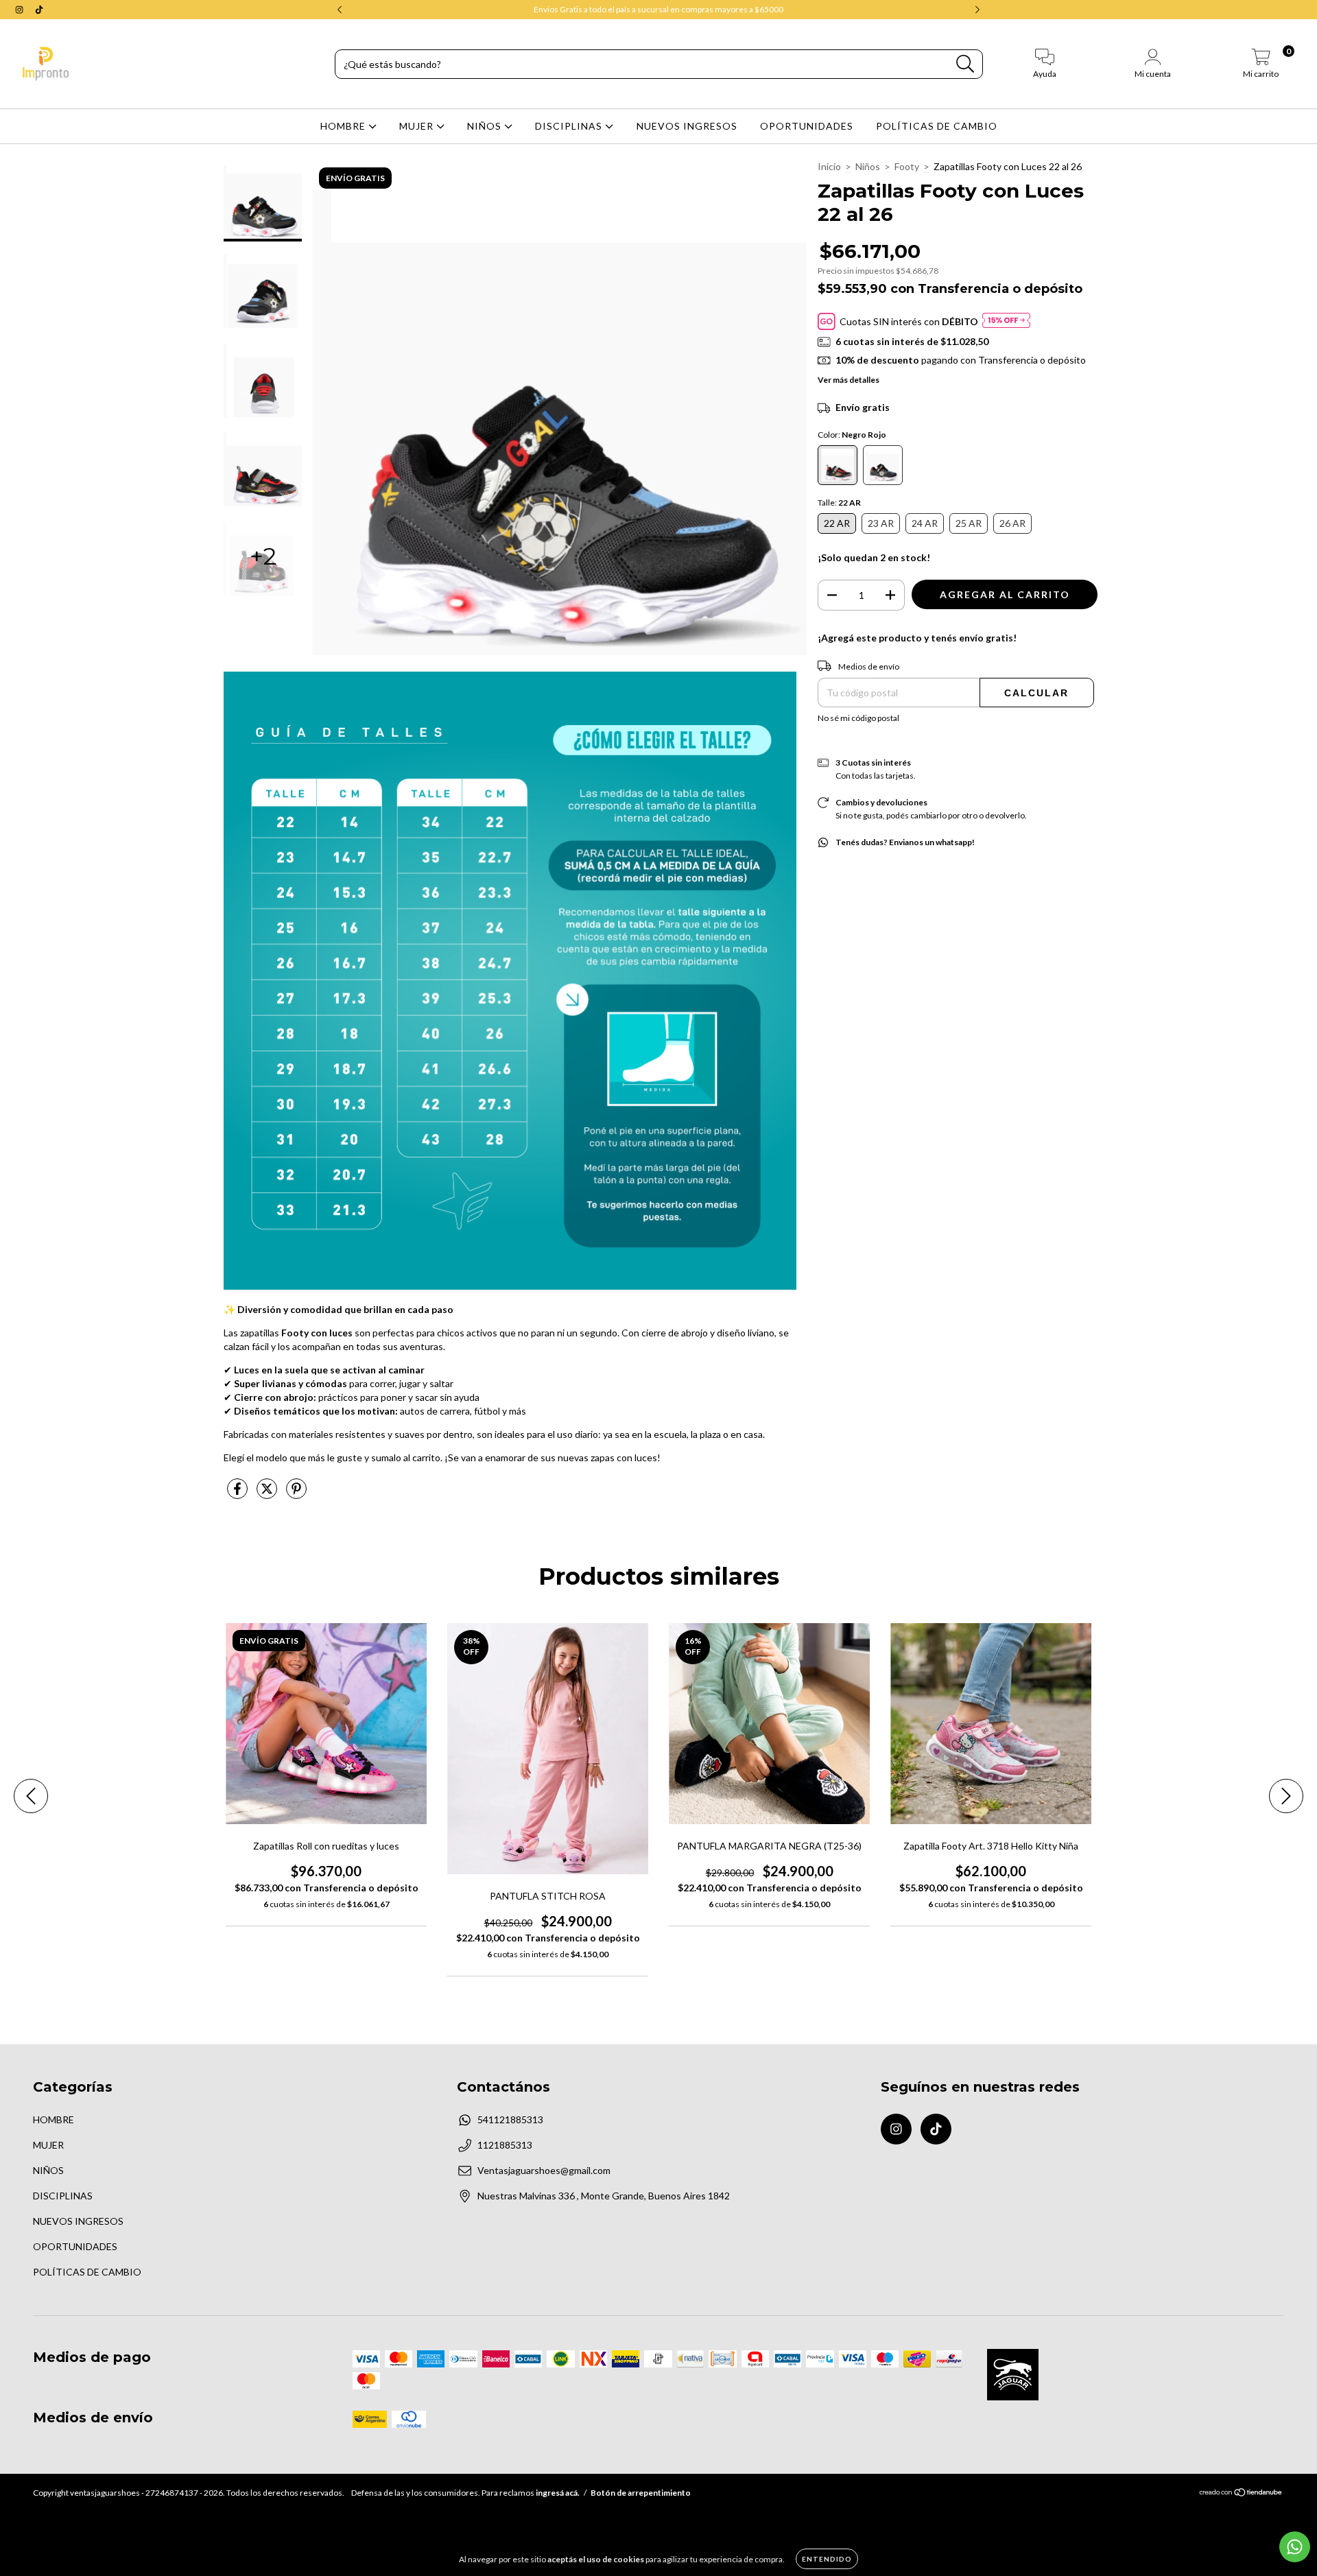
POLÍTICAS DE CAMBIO (937, 126)
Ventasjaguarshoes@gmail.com (544, 2170)
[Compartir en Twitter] (268, 1494)
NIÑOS (486, 126)
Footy (907, 166)
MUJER (418, 126)
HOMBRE (344, 126)
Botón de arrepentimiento (641, 2493)
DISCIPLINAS (570, 126)
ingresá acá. (558, 2493)
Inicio (829, 166)
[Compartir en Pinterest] (296, 1494)
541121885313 (510, 2119)
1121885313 (505, 2145)
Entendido (827, 2559)
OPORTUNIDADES (807, 126)
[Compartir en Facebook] (238, 1494)
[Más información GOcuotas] (1006, 321)
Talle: (839, 503)
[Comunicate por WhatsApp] (1295, 2547)
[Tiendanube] (1241, 2494)
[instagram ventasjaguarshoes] (20, 9)
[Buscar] (965, 64)
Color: (852, 435)
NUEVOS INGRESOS (687, 126)
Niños (868, 166)
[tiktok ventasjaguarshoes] (39, 9)
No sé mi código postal (858, 718)
